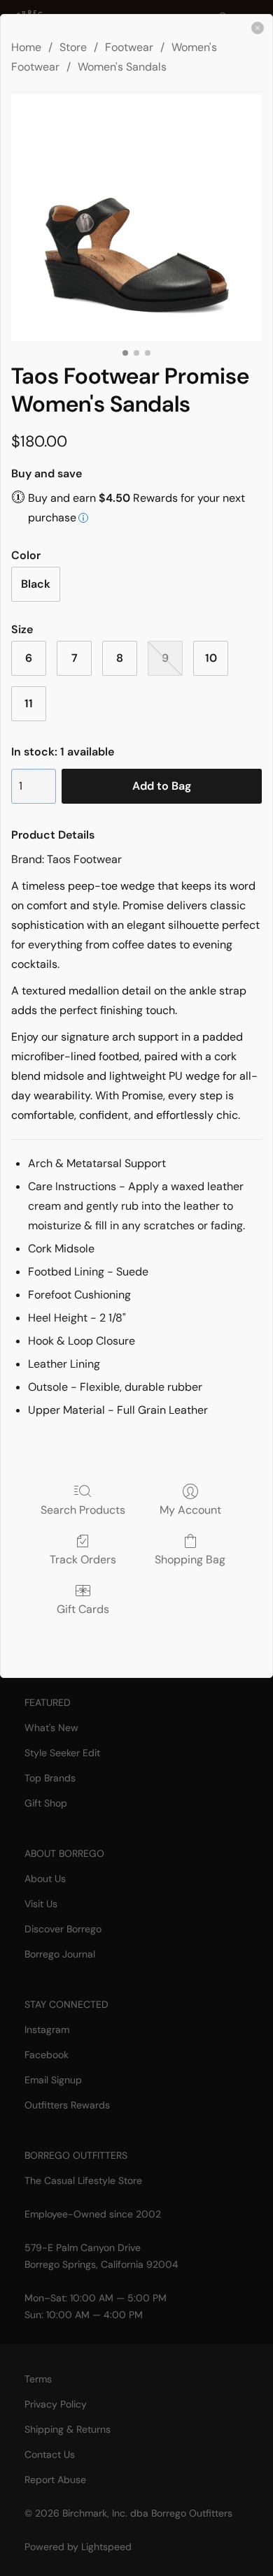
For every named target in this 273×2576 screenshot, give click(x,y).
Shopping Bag (190, 1559)
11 (29, 703)
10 (211, 658)
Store (73, 47)
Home (26, 47)
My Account (190, 1510)
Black (36, 584)
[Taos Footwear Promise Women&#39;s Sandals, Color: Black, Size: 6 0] (136, 216)
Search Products (83, 1510)
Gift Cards (83, 1609)
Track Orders (83, 1559)
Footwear (129, 47)
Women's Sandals (122, 67)
